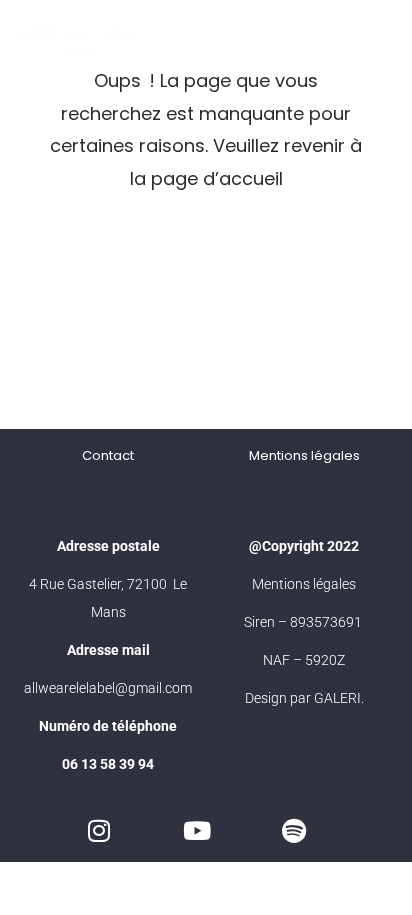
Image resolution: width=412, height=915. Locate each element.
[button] (369, 36)
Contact (108, 455)
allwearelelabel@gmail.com (108, 688)
